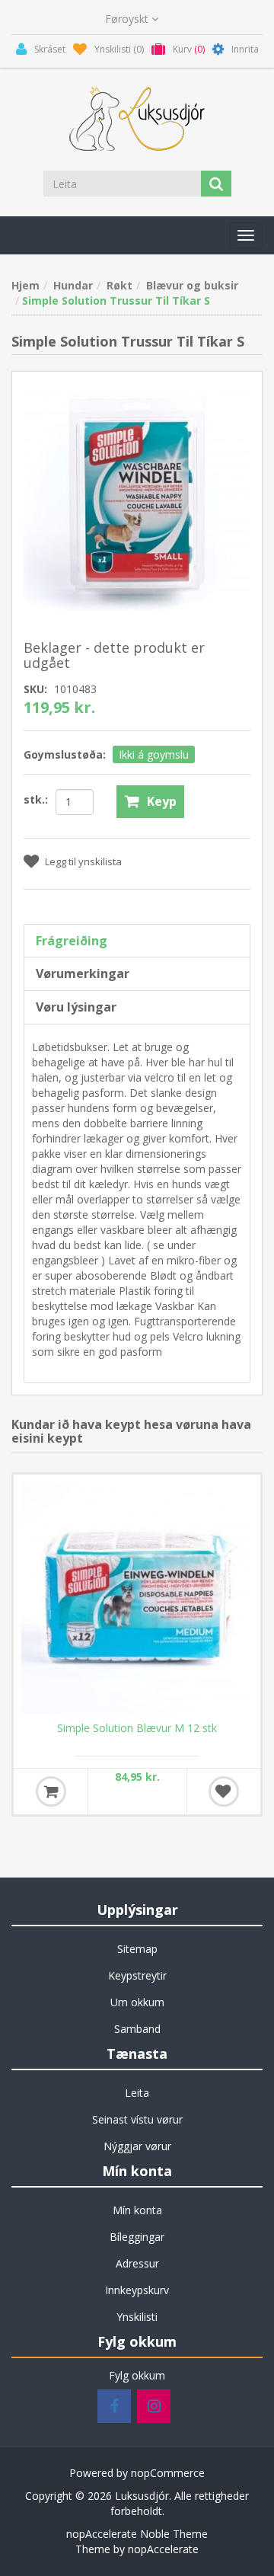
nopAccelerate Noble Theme (137, 2534)
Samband (137, 2029)
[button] (246, 235)
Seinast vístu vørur (137, 2119)
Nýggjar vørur (137, 2146)
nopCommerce (168, 2473)
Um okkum (137, 2002)
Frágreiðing (72, 941)
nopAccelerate (163, 2549)
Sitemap (137, 1949)
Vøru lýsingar (76, 1007)
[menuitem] (137, 1949)
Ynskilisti (137, 2317)
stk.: (36, 799)
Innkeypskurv (137, 2290)
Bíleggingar (137, 2237)
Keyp (162, 801)
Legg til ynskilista (83, 861)
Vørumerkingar (83, 973)
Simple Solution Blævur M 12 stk (137, 1728)
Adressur (137, 2263)
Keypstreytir (137, 1975)
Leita (137, 2093)
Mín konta (137, 2210)
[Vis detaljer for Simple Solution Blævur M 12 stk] (137, 1598)
